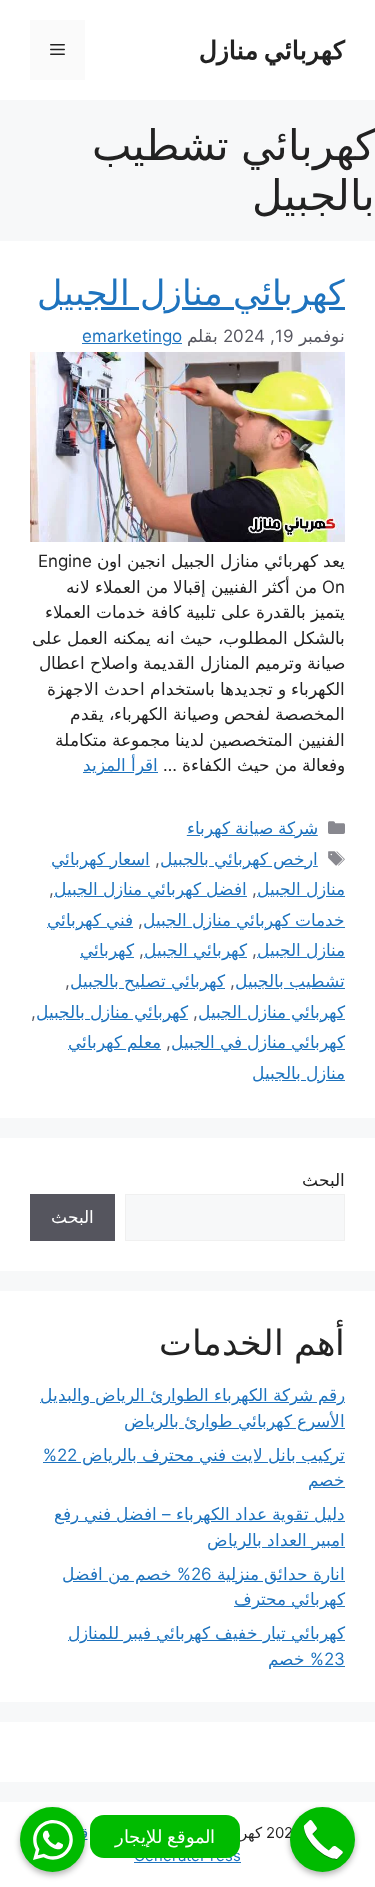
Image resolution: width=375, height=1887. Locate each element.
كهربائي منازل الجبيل (191, 292)
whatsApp (52, 1839)
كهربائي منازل (272, 50)
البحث (323, 1180)
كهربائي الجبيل (195, 950)
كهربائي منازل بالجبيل (112, 1012)
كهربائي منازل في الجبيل (258, 1042)
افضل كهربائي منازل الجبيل (150, 889)
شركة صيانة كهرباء (252, 828)
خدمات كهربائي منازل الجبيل (244, 920)
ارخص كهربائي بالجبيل (239, 859)
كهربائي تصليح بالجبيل (147, 981)
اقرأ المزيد (120, 765)
